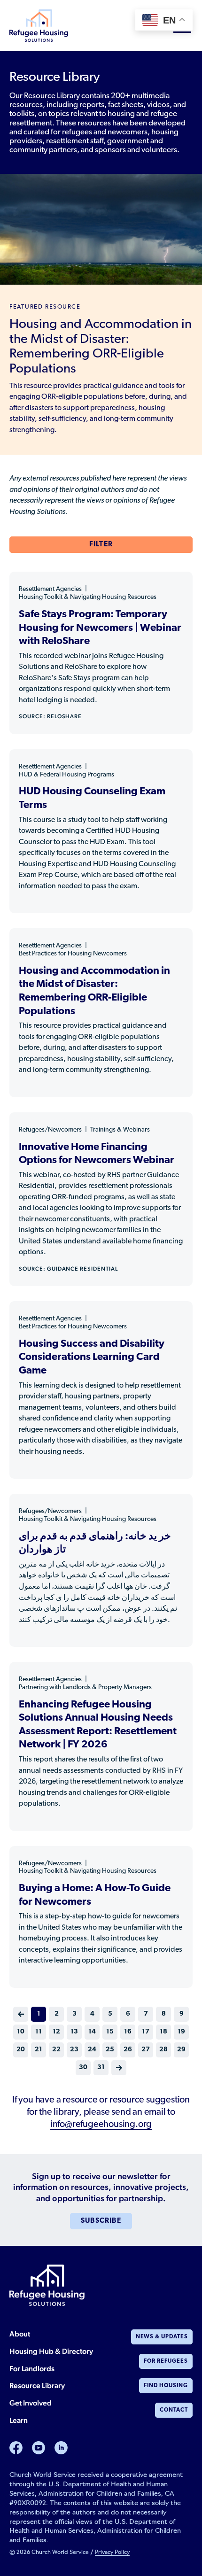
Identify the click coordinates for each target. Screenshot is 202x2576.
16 (128, 2032)
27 (146, 2050)
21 (39, 2050)
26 (128, 2050)
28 (163, 2050)
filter (101, 545)
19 (181, 2032)
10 (21, 2032)
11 (39, 2032)
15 (110, 2032)
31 (101, 2068)
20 (21, 2050)
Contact (174, 2410)
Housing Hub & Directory (51, 2351)
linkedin (61, 2448)
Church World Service (43, 2475)
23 (74, 2050)
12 (56, 2032)
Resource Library (37, 2386)
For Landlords (32, 2369)
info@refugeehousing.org (101, 2125)
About (20, 2334)
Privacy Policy (112, 2553)
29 (181, 2050)
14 (92, 2032)
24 (92, 2050)
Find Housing (166, 2386)
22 (56, 2050)
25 (110, 2050)
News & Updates (162, 2337)
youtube (39, 2448)
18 (163, 2032)
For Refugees (166, 2361)
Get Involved (31, 2403)
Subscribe (101, 2221)
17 (146, 2032)
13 (74, 2032)
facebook (16, 2448)
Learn (19, 2420)
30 (83, 2068)
